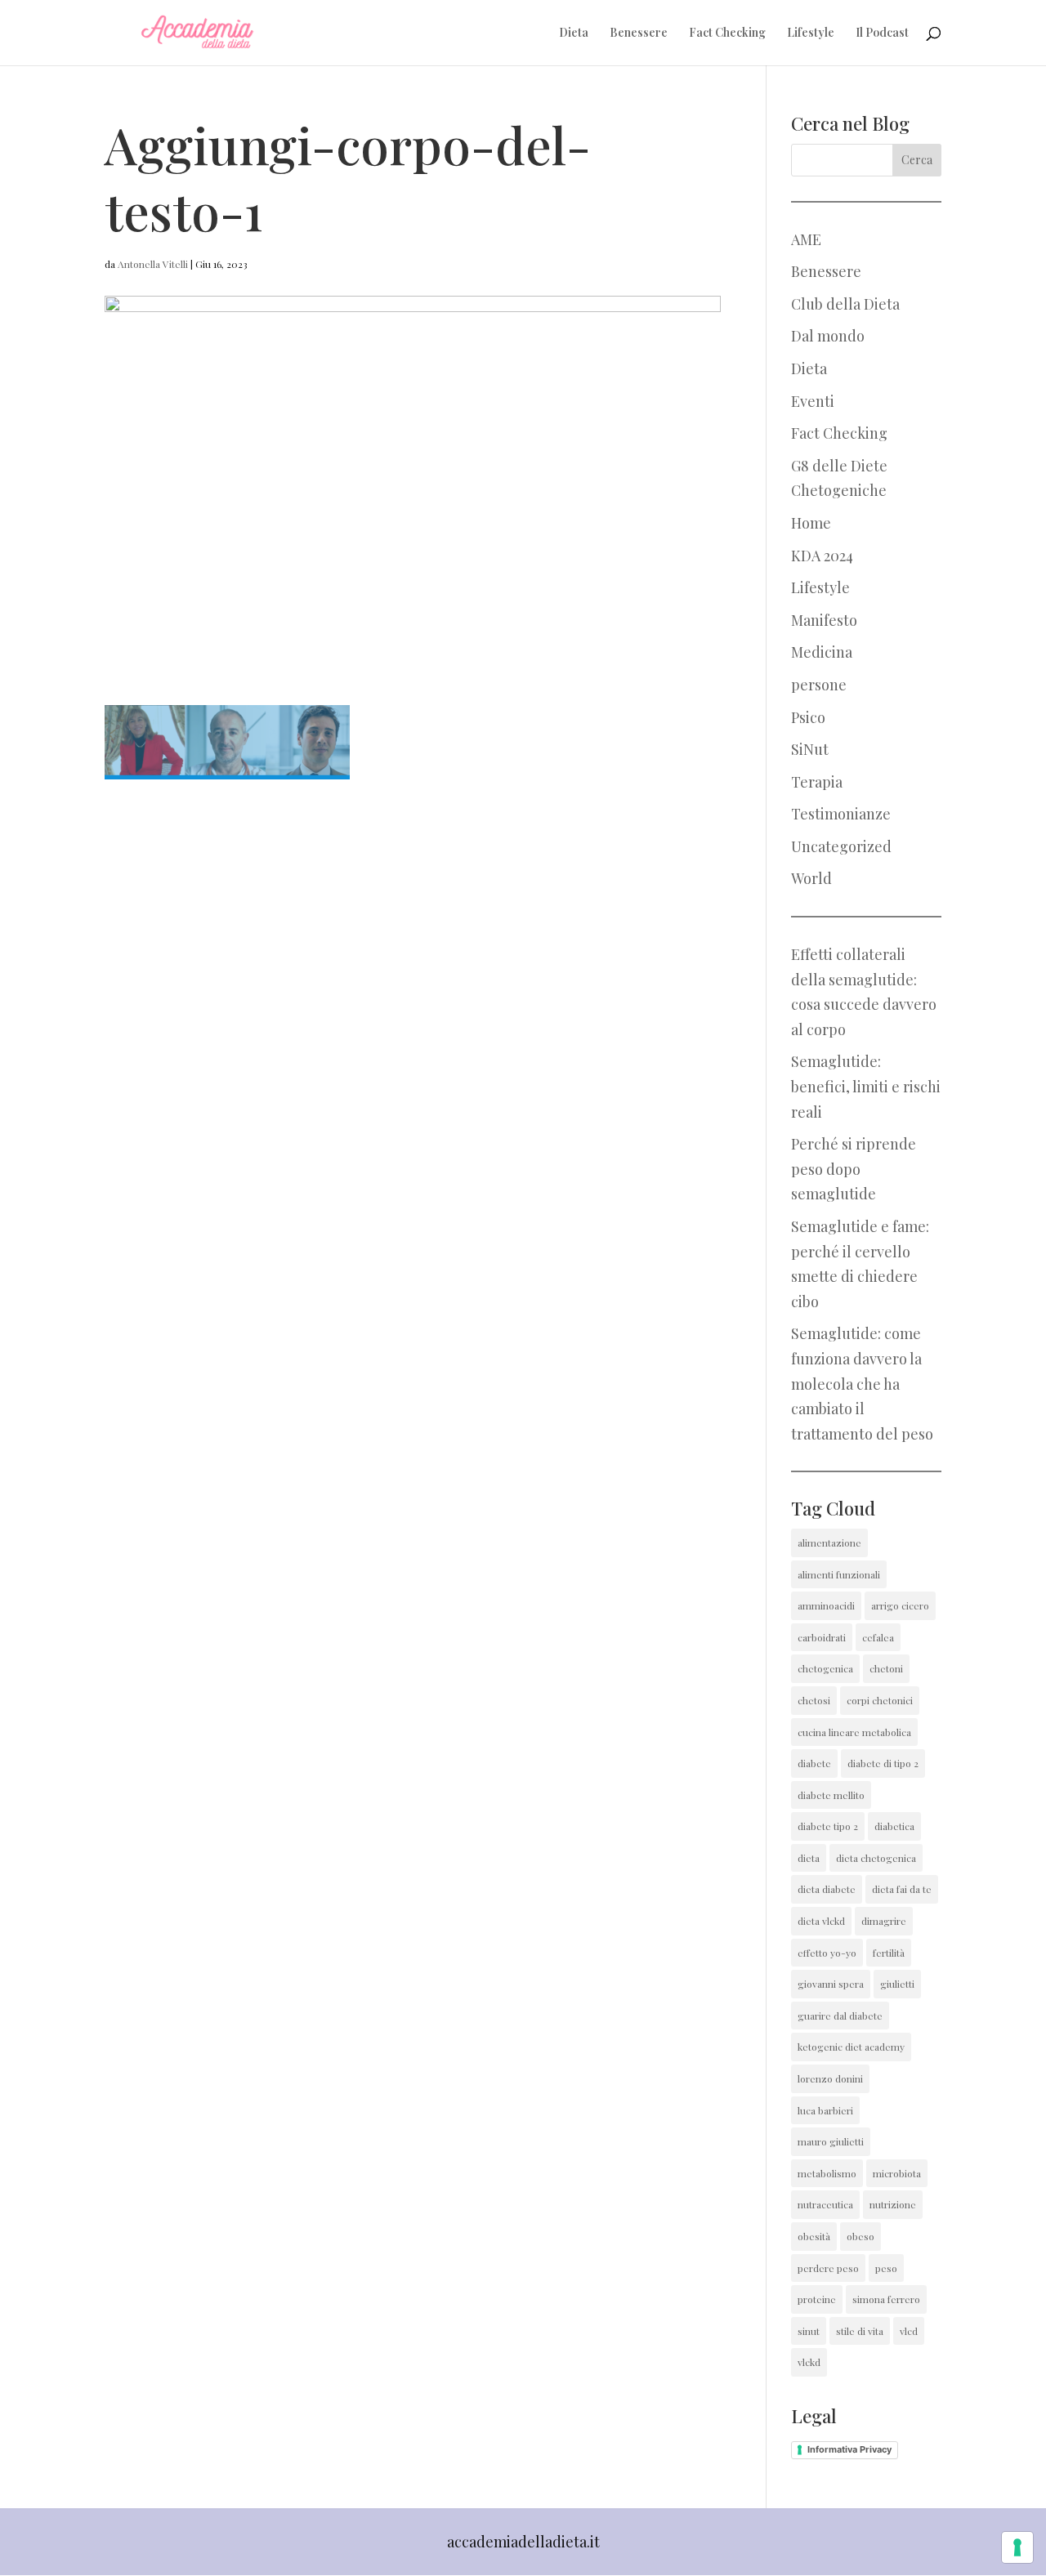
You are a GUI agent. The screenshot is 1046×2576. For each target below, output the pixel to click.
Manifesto (824, 620)
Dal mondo (828, 336)
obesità (814, 2236)
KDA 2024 (822, 556)
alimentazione (829, 1542)
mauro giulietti (831, 2141)
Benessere (639, 33)
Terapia (817, 782)
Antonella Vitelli (153, 264)
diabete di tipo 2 (883, 1763)
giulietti (897, 1984)
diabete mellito (831, 1795)
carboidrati (822, 1637)
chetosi (814, 1700)
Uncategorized (841, 846)
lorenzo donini (830, 2078)
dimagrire (884, 1921)
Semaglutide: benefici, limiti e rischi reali (866, 1086)
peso (886, 2268)
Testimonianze (841, 814)
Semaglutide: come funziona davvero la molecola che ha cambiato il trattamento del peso (862, 1383)
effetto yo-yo (827, 1953)
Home (811, 523)
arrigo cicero (900, 1605)
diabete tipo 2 (828, 1826)
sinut (809, 2331)
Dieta (574, 33)
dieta (809, 1858)
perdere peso (828, 2268)
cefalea (878, 1637)
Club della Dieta (845, 304)
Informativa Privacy (849, 2449)
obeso (860, 2236)
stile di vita (860, 2331)
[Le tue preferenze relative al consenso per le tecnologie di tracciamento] (1017, 2547)
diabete (814, 1763)
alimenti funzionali (839, 1574)
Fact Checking (727, 33)
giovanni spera (831, 1984)
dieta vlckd (821, 1921)
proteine (817, 2299)
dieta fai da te (902, 1889)
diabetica (894, 1826)
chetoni (886, 1668)
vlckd (809, 2362)
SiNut (810, 749)
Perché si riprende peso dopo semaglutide (854, 1169)
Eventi (813, 401)
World (811, 878)
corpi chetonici (880, 1700)
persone (819, 685)
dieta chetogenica (876, 1858)
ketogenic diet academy (851, 2047)
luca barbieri (825, 2110)
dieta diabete (827, 1889)
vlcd (909, 2331)
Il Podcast (882, 33)
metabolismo (827, 2173)
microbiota (897, 2173)
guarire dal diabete (840, 2016)
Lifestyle (811, 33)
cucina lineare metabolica (854, 1732)
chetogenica (825, 1668)
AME (806, 239)
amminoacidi (826, 1605)
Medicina (822, 652)
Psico (808, 717)
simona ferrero (886, 2299)
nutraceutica (825, 2204)
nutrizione (893, 2204)
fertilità (889, 1953)
